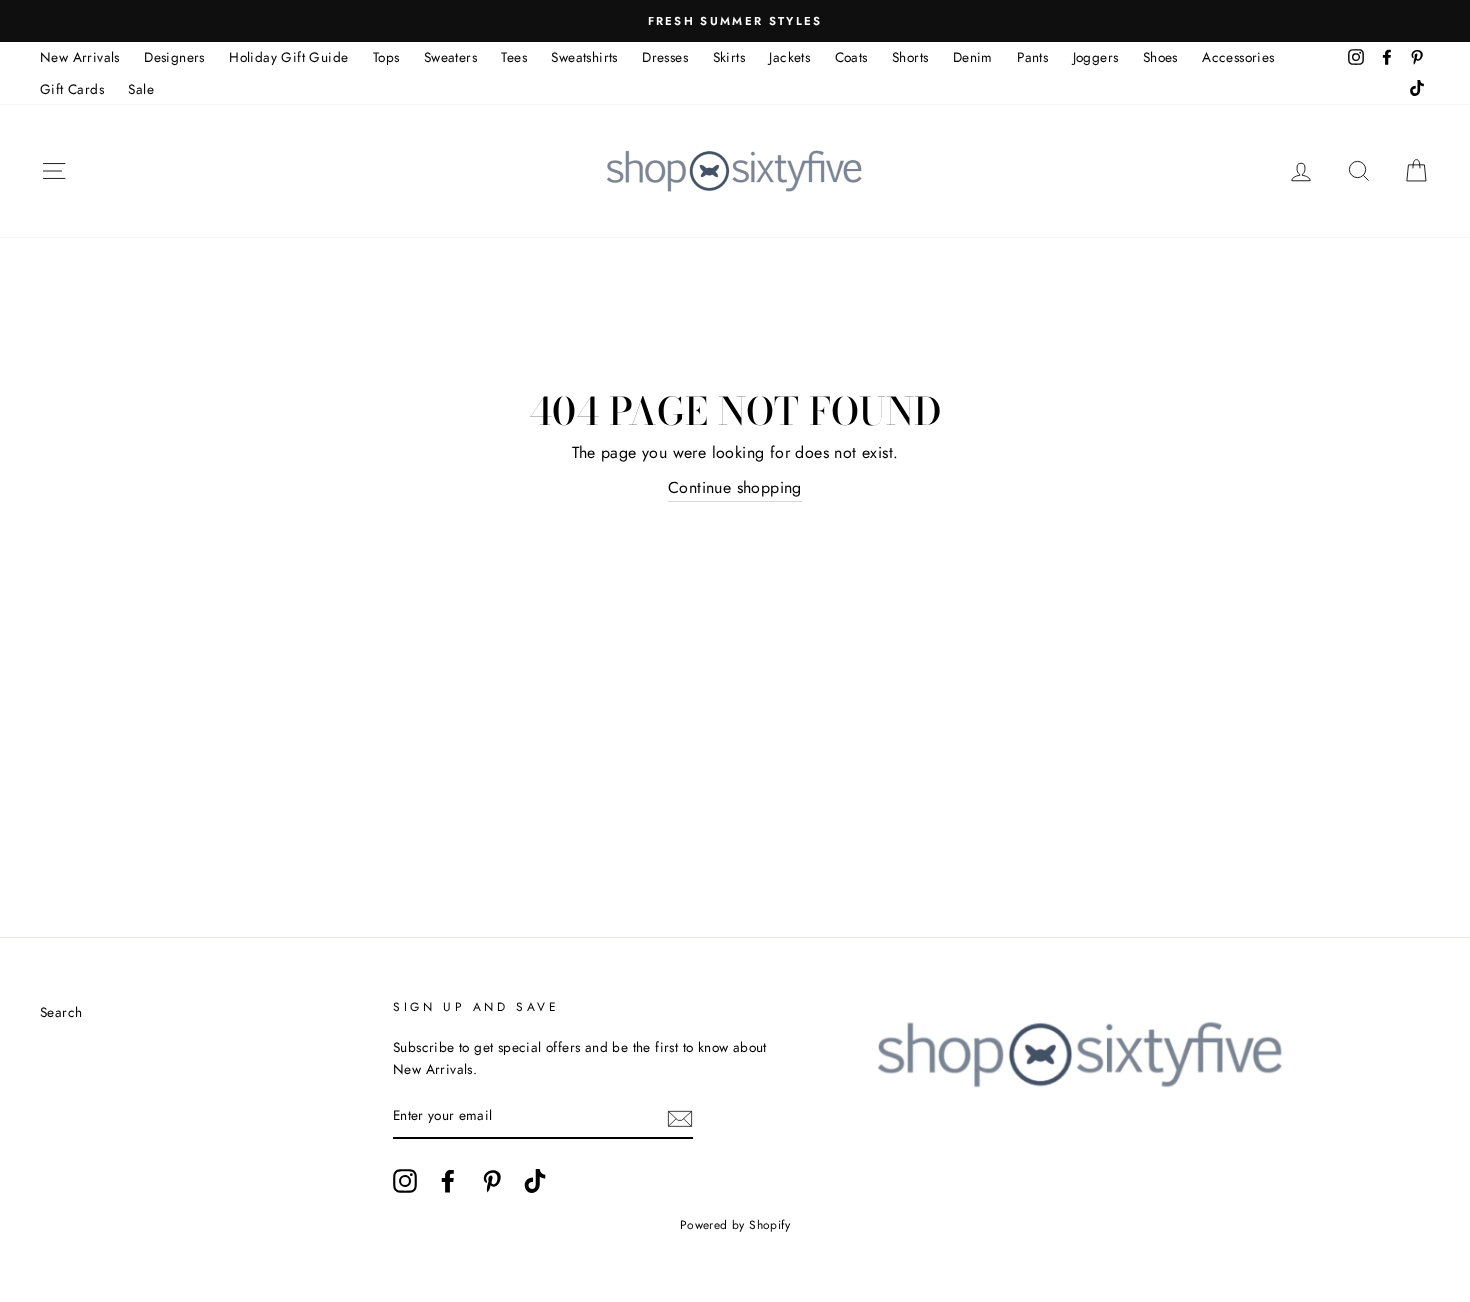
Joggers (1096, 57)
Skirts (729, 57)
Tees (514, 57)
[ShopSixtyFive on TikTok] (535, 1181)
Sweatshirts (584, 57)
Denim (973, 57)
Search (61, 1012)
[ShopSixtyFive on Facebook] (448, 1181)
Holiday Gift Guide (288, 57)
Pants (1032, 57)
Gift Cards (72, 89)
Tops (386, 57)
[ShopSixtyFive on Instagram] (405, 1181)
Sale (141, 89)
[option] (735, 21)
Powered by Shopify (735, 1225)
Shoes (1160, 57)
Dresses (665, 57)
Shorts (910, 57)
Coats (851, 57)
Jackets (789, 57)
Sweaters (450, 57)
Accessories (1238, 57)
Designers (174, 57)
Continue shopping (735, 487)
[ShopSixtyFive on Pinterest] (492, 1181)
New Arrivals (80, 57)
